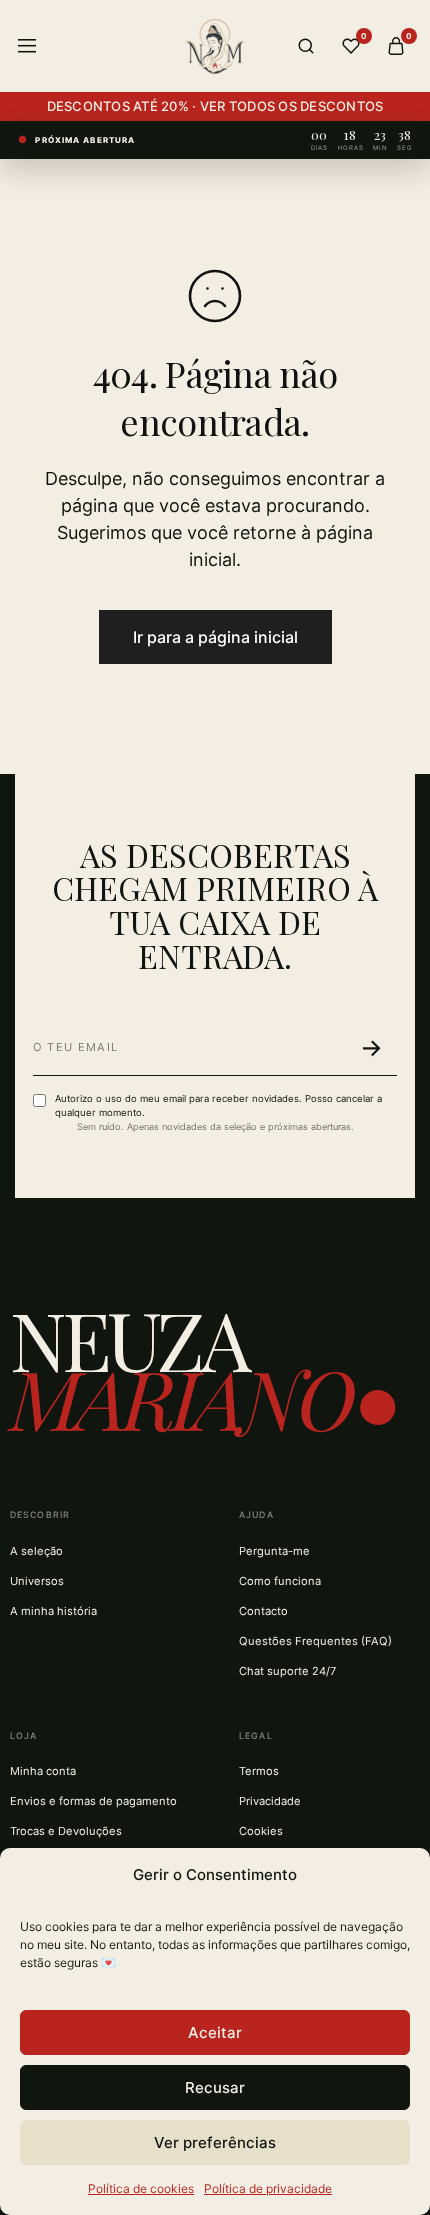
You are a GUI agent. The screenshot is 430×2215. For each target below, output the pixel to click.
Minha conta (43, 1771)
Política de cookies (141, 2188)
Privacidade (270, 1801)
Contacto (263, 1611)
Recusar (215, 2087)
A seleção (36, 1551)
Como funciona (280, 1581)
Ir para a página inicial (215, 637)
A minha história (53, 1611)
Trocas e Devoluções (66, 1831)
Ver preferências (215, 2142)
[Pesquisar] (306, 46)
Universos (37, 1581)
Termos (259, 1771)
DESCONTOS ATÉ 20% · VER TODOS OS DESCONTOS (215, 106)
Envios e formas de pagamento (93, 1801)
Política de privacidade (268, 2188)
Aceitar (215, 2032)
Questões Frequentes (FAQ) (315, 1641)
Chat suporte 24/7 (287, 1671)
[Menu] (27, 46)
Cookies (261, 1831)
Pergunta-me (274, 1551)
